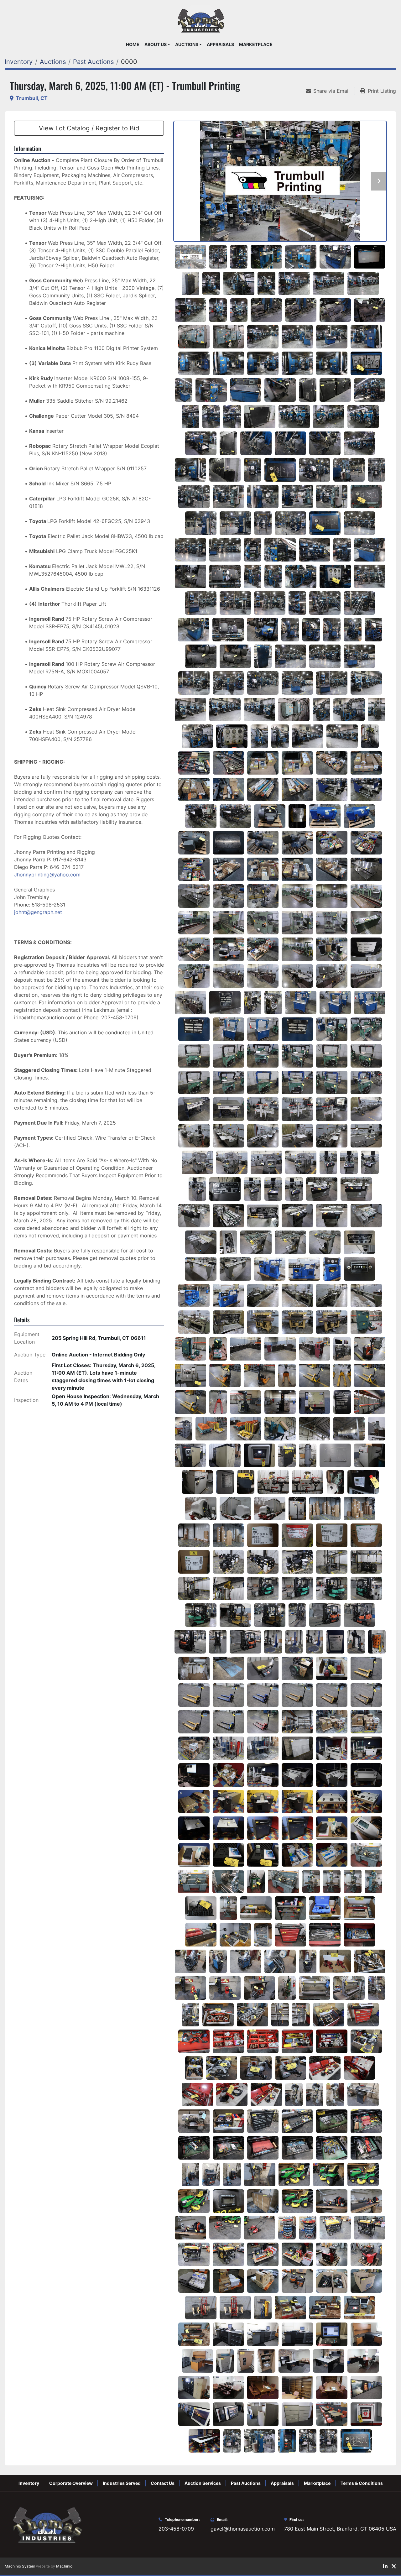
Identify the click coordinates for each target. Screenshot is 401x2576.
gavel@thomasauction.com (243, 2529)
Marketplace (256, 44)
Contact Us (163, 2483)
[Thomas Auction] (46, 2524)
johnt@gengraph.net (38, 912)
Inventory (29, 2483)
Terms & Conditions (362, 2483)
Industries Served (122, 2483)
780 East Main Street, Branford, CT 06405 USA (340, 2529)
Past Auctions (246, 2483)
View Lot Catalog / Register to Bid (89, 128)
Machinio (64, 2566)
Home (133, 44)
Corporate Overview (71, 2483)
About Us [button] (156, 44)
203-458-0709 (176, 2529)
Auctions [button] (187, 44)
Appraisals (220, 44)
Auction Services (203, 2483)
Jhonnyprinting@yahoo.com (47, 875)
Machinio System (20, 2566)
